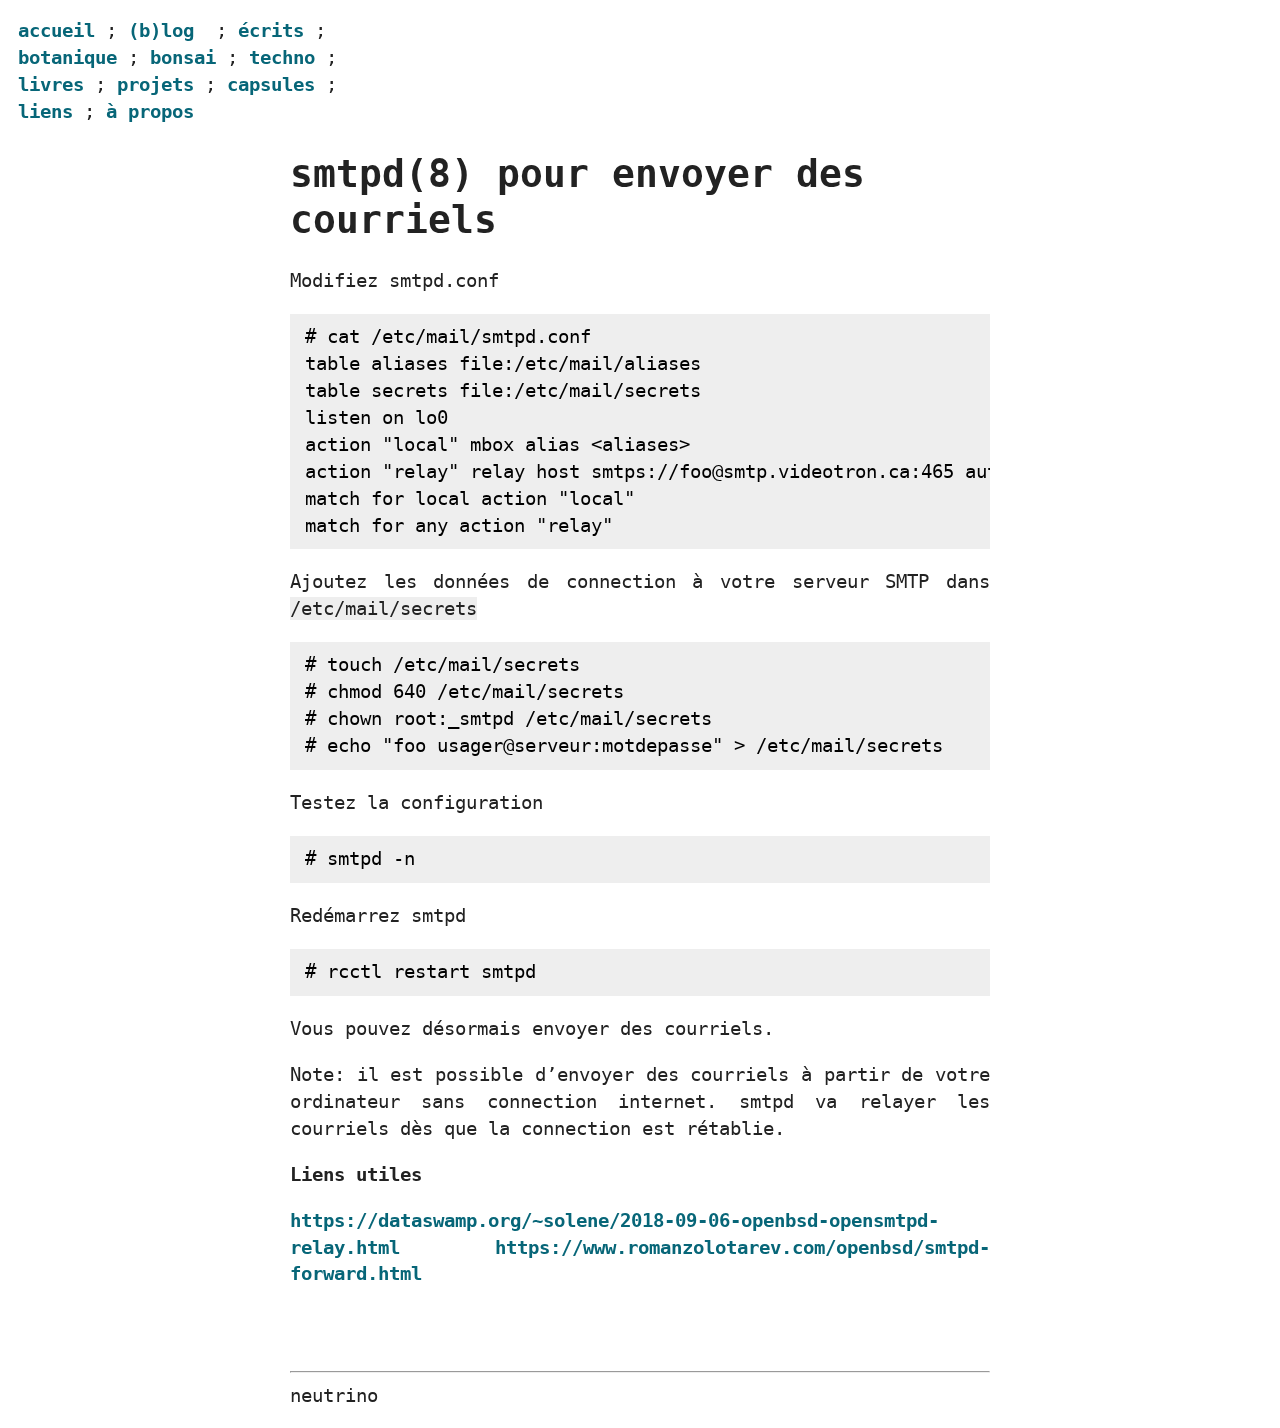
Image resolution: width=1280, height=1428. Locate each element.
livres (51, 84)
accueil (56, 30)
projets (155, 84)
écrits (271, 30)
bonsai (183, 57)
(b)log (161, 30)
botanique (67, 57)
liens (45, 111)
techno (282, 57)
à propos (150, 111)
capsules (271, 84)
